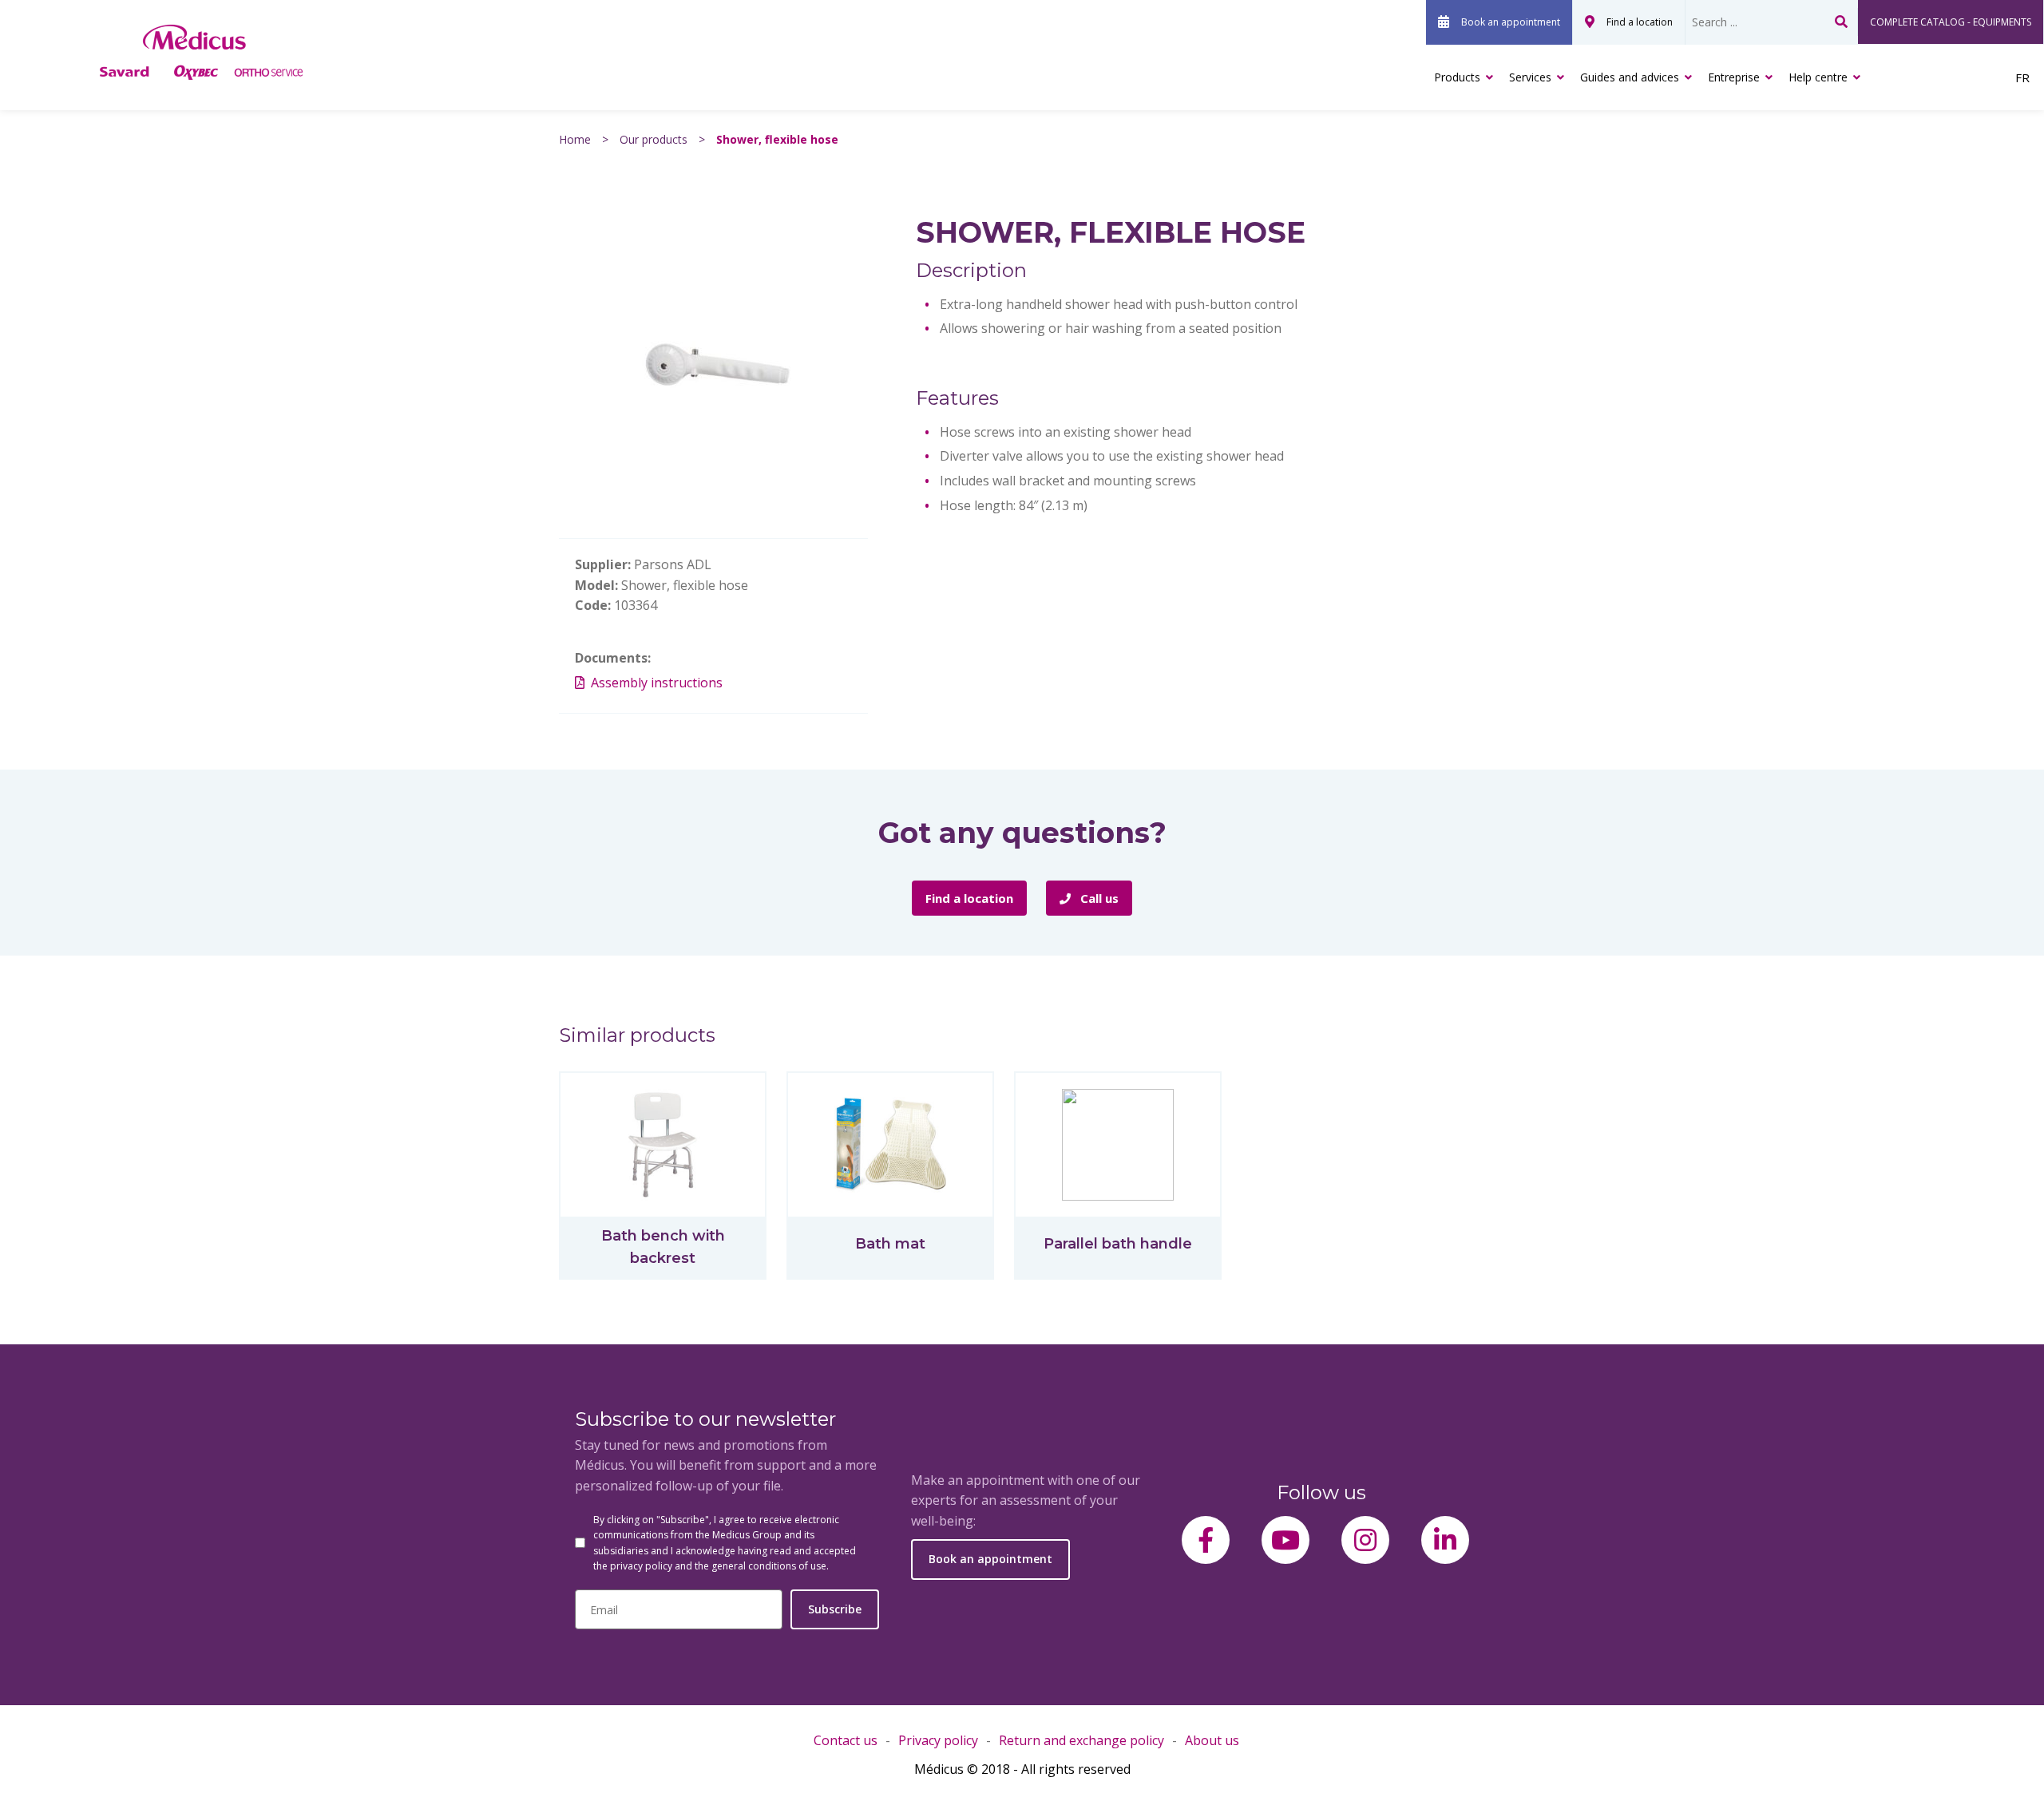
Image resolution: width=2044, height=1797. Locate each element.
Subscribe (835, 1609)
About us (1212, 1740)
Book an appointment (1511, 22)
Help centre (1818, 77)
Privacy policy (938, 1740)
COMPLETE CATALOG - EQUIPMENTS (1951, 22)
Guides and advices (1630, 77)
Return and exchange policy (1081, 1740)
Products (1457, 77)
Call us (1098, 898)
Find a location (1640, 22)
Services (1530, 77)
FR (2022, 77)
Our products (654, 139)
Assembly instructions (657, 683)
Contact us (846, 1740)
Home (575, 139)
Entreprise (1734, 77)
